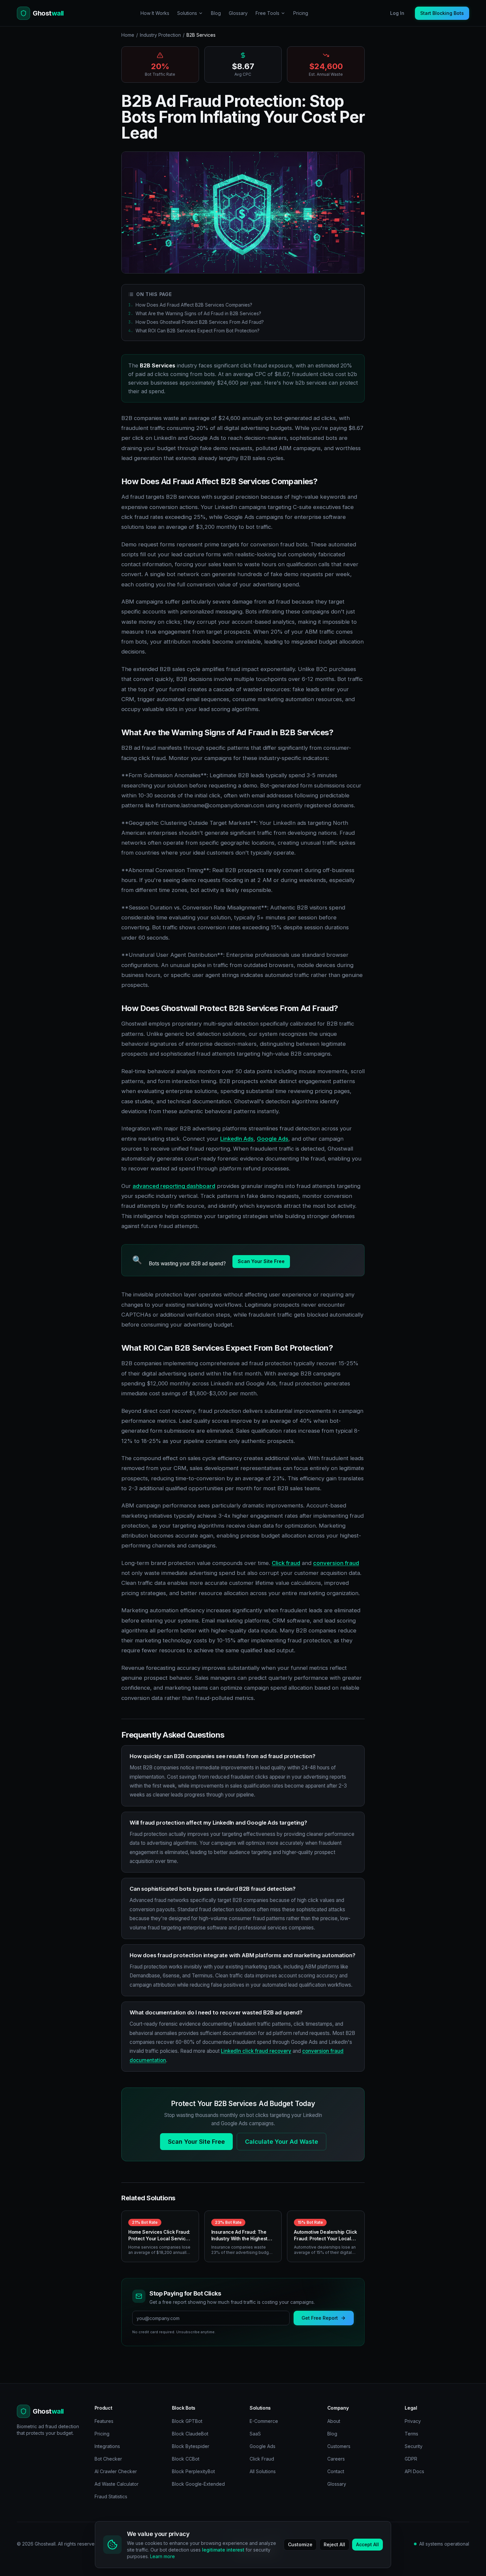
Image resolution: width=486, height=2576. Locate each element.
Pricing (301, 13)
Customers (339, 2446)
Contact (336, 2471)
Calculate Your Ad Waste (282, 2142)
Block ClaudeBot (190, 2434)
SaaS (255, 2434)
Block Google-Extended (198, 2484)
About (334, 2421)
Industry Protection (160, 35)
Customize (300, 2544)
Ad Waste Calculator (117, 2484)
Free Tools (267, 13)
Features (104, 2421)
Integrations (107, 2446)
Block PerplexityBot (193, 2471)
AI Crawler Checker (116, 2471)
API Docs (414, 2471)
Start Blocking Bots (442, 13)
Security (414, 2446)
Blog (216, 13)
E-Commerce (264, 2421)
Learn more (162, 2556)
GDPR (411, 2459)
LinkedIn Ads (237, 1139)
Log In (397, 13)
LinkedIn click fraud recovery (256, 2051)
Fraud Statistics (111, 2496)
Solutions (187, 13)
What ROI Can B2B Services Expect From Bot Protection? (194, 331)
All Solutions (263, 2471)
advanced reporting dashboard (174, 1186)
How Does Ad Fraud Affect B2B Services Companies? (190, 305)
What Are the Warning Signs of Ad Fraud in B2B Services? (195, 313)
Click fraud (286, 1563)
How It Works (155, 13)
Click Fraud (262, 2459)
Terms (411, 2434)
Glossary (238, 13)
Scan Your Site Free (261, 1261)
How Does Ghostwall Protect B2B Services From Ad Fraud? (196, 322)
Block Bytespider (191, 2446)
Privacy (413, 2421)
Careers (336, 2459)
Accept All (367, 2544)
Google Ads (273, 1139)
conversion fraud (336, 1563)
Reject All (334, 2544)
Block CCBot (186, 2459)
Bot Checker (108, 2459)
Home (128, 35)
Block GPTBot (187, 2421)
